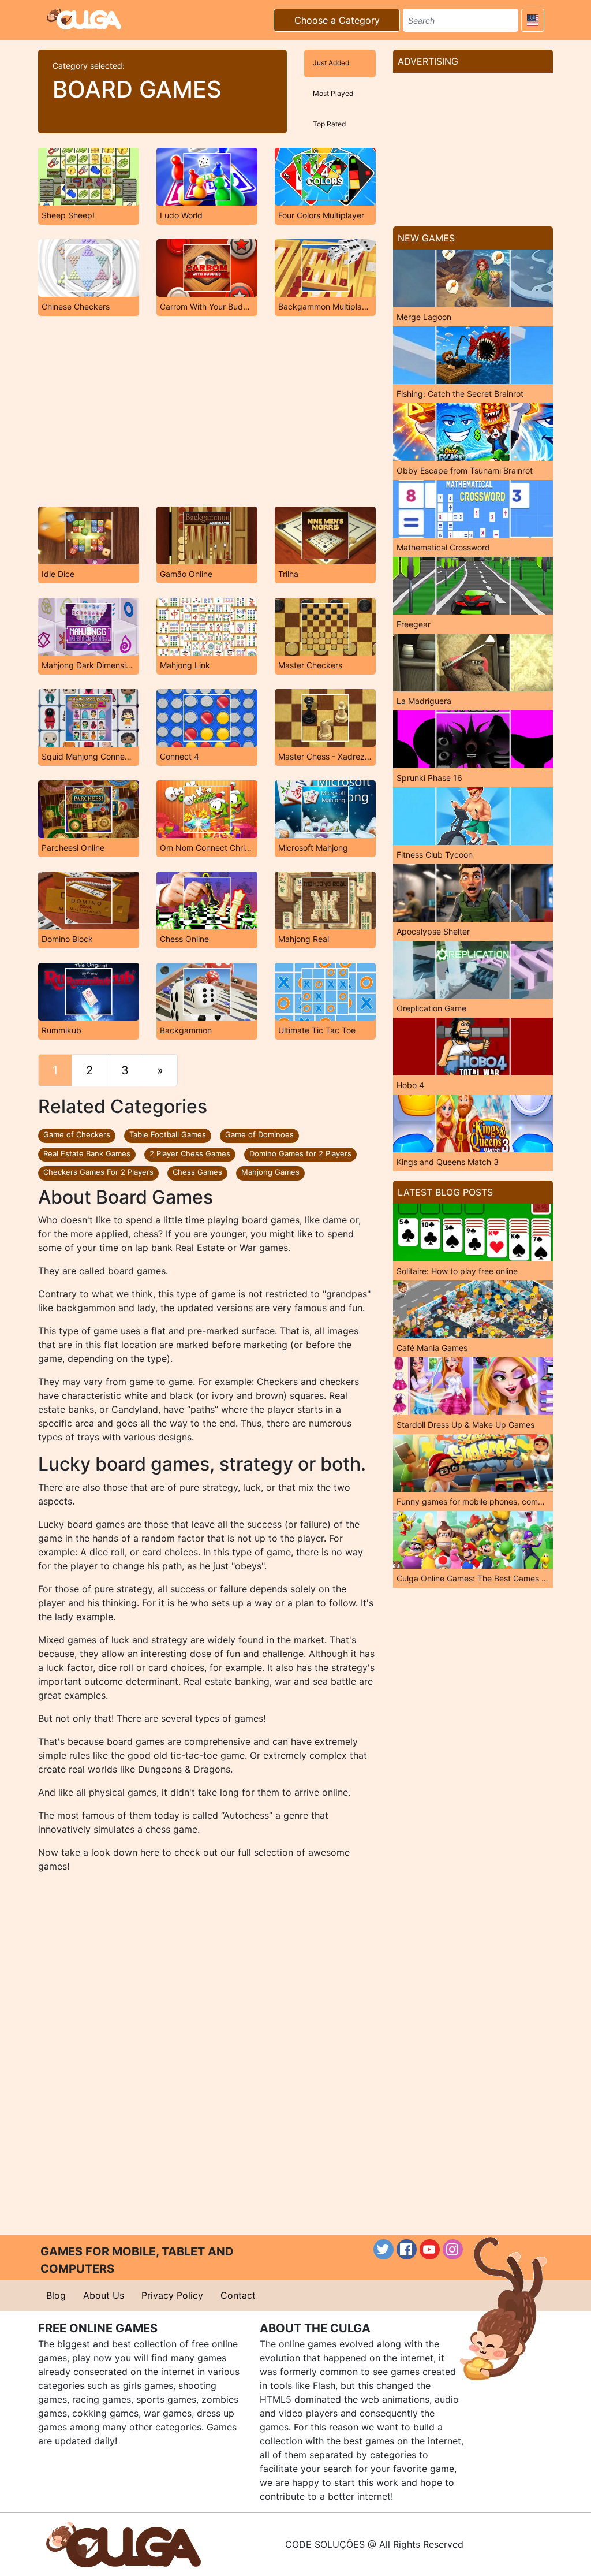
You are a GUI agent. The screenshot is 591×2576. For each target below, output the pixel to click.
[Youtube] (430, 2249)
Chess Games (197, 1172)
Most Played (333, 93)
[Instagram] (453, 2249)
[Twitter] (384, 2249)
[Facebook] (407, 2249)
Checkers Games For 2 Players (98, 1172)
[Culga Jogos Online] (124, 2544)
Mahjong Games (270, 1172)
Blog (56, 2295)
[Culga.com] (84, 18)
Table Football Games (168, 1134)
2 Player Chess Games (190, 1153)
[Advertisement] (207, 411)
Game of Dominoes (259, 1134)
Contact (238, 2295)
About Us (104, 2295)
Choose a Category (337, 20)
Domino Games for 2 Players (300, 1153)
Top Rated (329, 124)
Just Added (331, 63)
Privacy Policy (172, 2295)
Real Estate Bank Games (87, 1153)
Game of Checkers (77, 1134)
